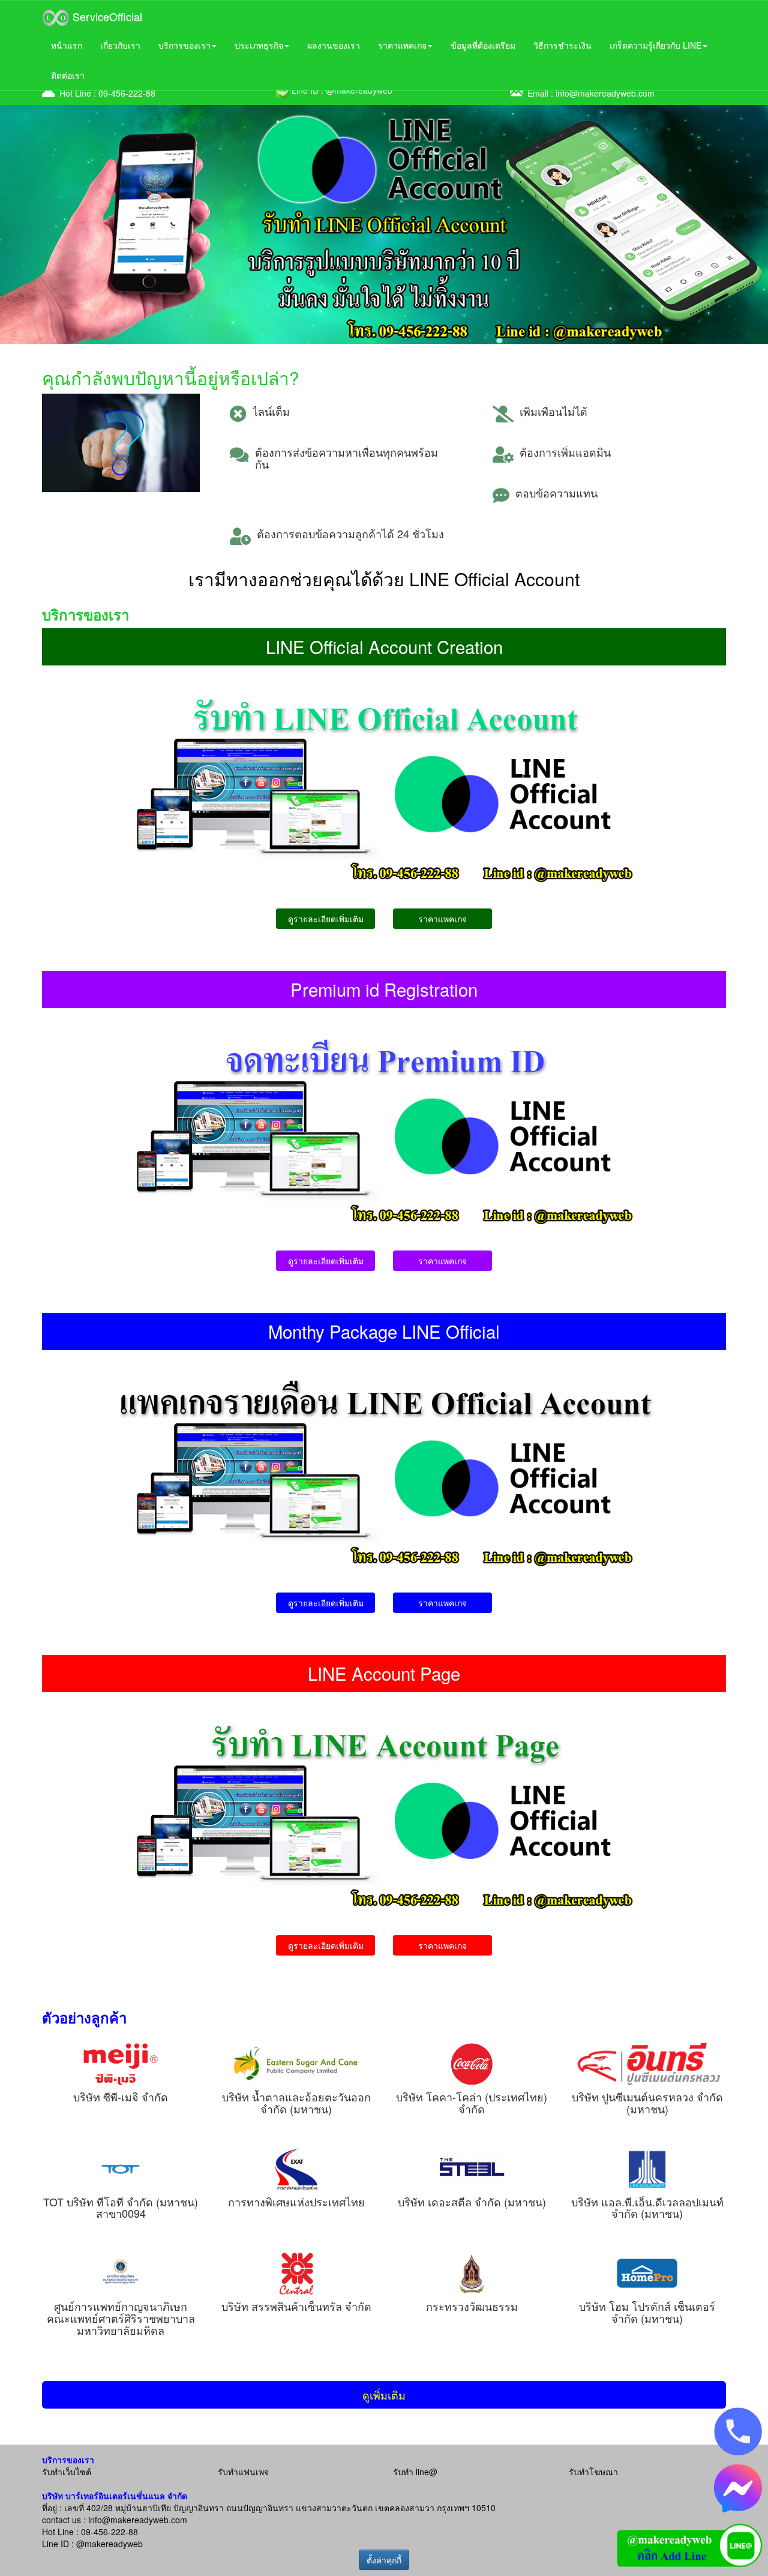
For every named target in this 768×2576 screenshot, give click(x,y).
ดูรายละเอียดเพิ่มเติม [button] (326, 919)
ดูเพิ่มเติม (384, 2395)
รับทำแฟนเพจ (243, 2472)
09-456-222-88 (127, 93)
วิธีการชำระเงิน (562, 45)
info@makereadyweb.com (605, 93)
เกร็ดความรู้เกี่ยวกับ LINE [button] (655, 45)
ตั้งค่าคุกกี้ (384, 2560)
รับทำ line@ (415, 2472)
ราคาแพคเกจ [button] (402, 45)
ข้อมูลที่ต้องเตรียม (483, 45)
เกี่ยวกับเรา (120, 45)
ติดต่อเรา (68, 75)
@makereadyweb (109, 2544)
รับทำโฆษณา (593, 2472)
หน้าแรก (67, 45)
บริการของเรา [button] (184, 45)
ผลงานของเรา (334, 45)
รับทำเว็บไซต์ (67, 2472)
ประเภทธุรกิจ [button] (259, 45)
